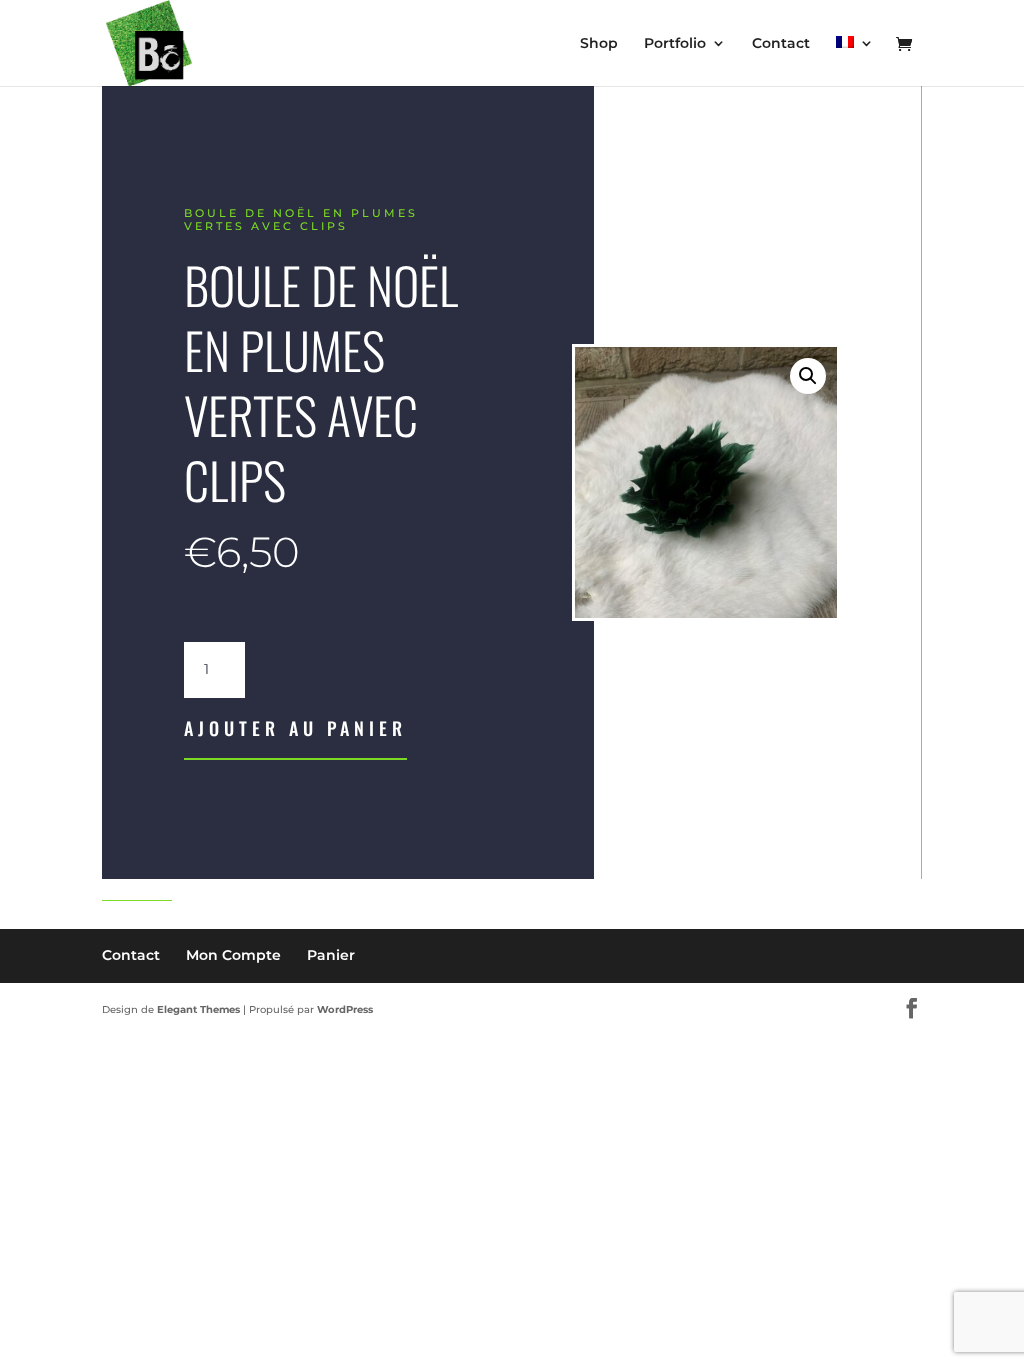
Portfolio (675, 44)
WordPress (345, 1009)
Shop (599, 44)
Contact (781, 44)
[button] (808, 376)
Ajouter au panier (295, 728)
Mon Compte (233, 955)
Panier (331, 955)
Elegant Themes (198, 1009)
